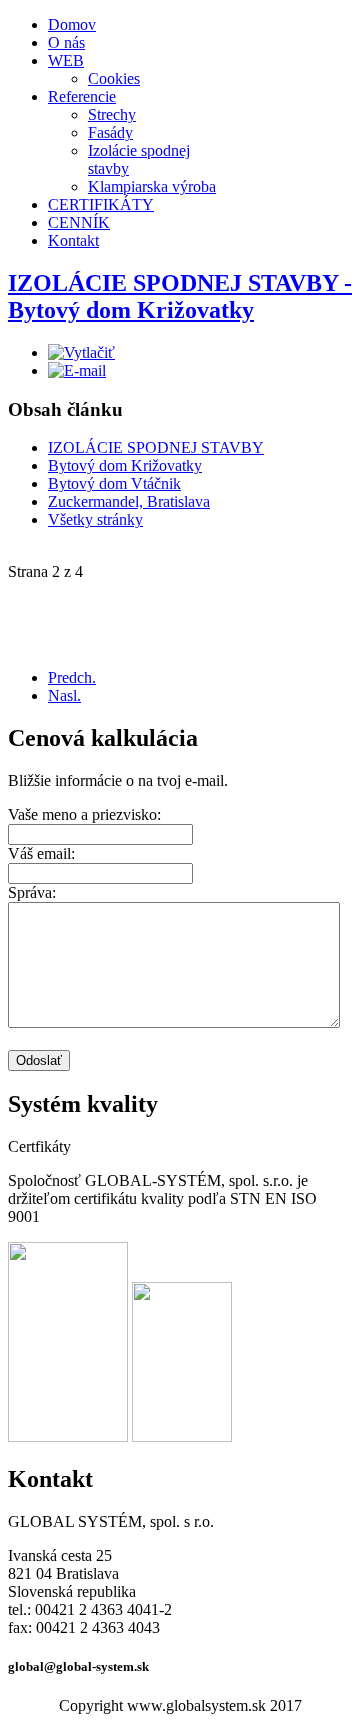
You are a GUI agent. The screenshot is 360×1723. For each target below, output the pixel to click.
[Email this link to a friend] (77, 370)
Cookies (114, 78)
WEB (66, 60)
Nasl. (64, 695)
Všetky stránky (95, 519)
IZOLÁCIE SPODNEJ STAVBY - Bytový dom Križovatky (180, 296)
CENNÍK (79, 222)
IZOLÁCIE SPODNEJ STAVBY (156, 447)
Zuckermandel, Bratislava (129, 501)
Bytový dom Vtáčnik (114, 483)
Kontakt (73, 240)
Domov (72, 24)
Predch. (72, 677)
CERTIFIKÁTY (101, 204)
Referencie (82, 96)
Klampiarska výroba (152, 186)
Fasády (110, 132)
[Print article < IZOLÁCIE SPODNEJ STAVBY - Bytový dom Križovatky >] (81, 352)
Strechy (112, 114)
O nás (66, 42)
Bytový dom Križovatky (125, 465)
